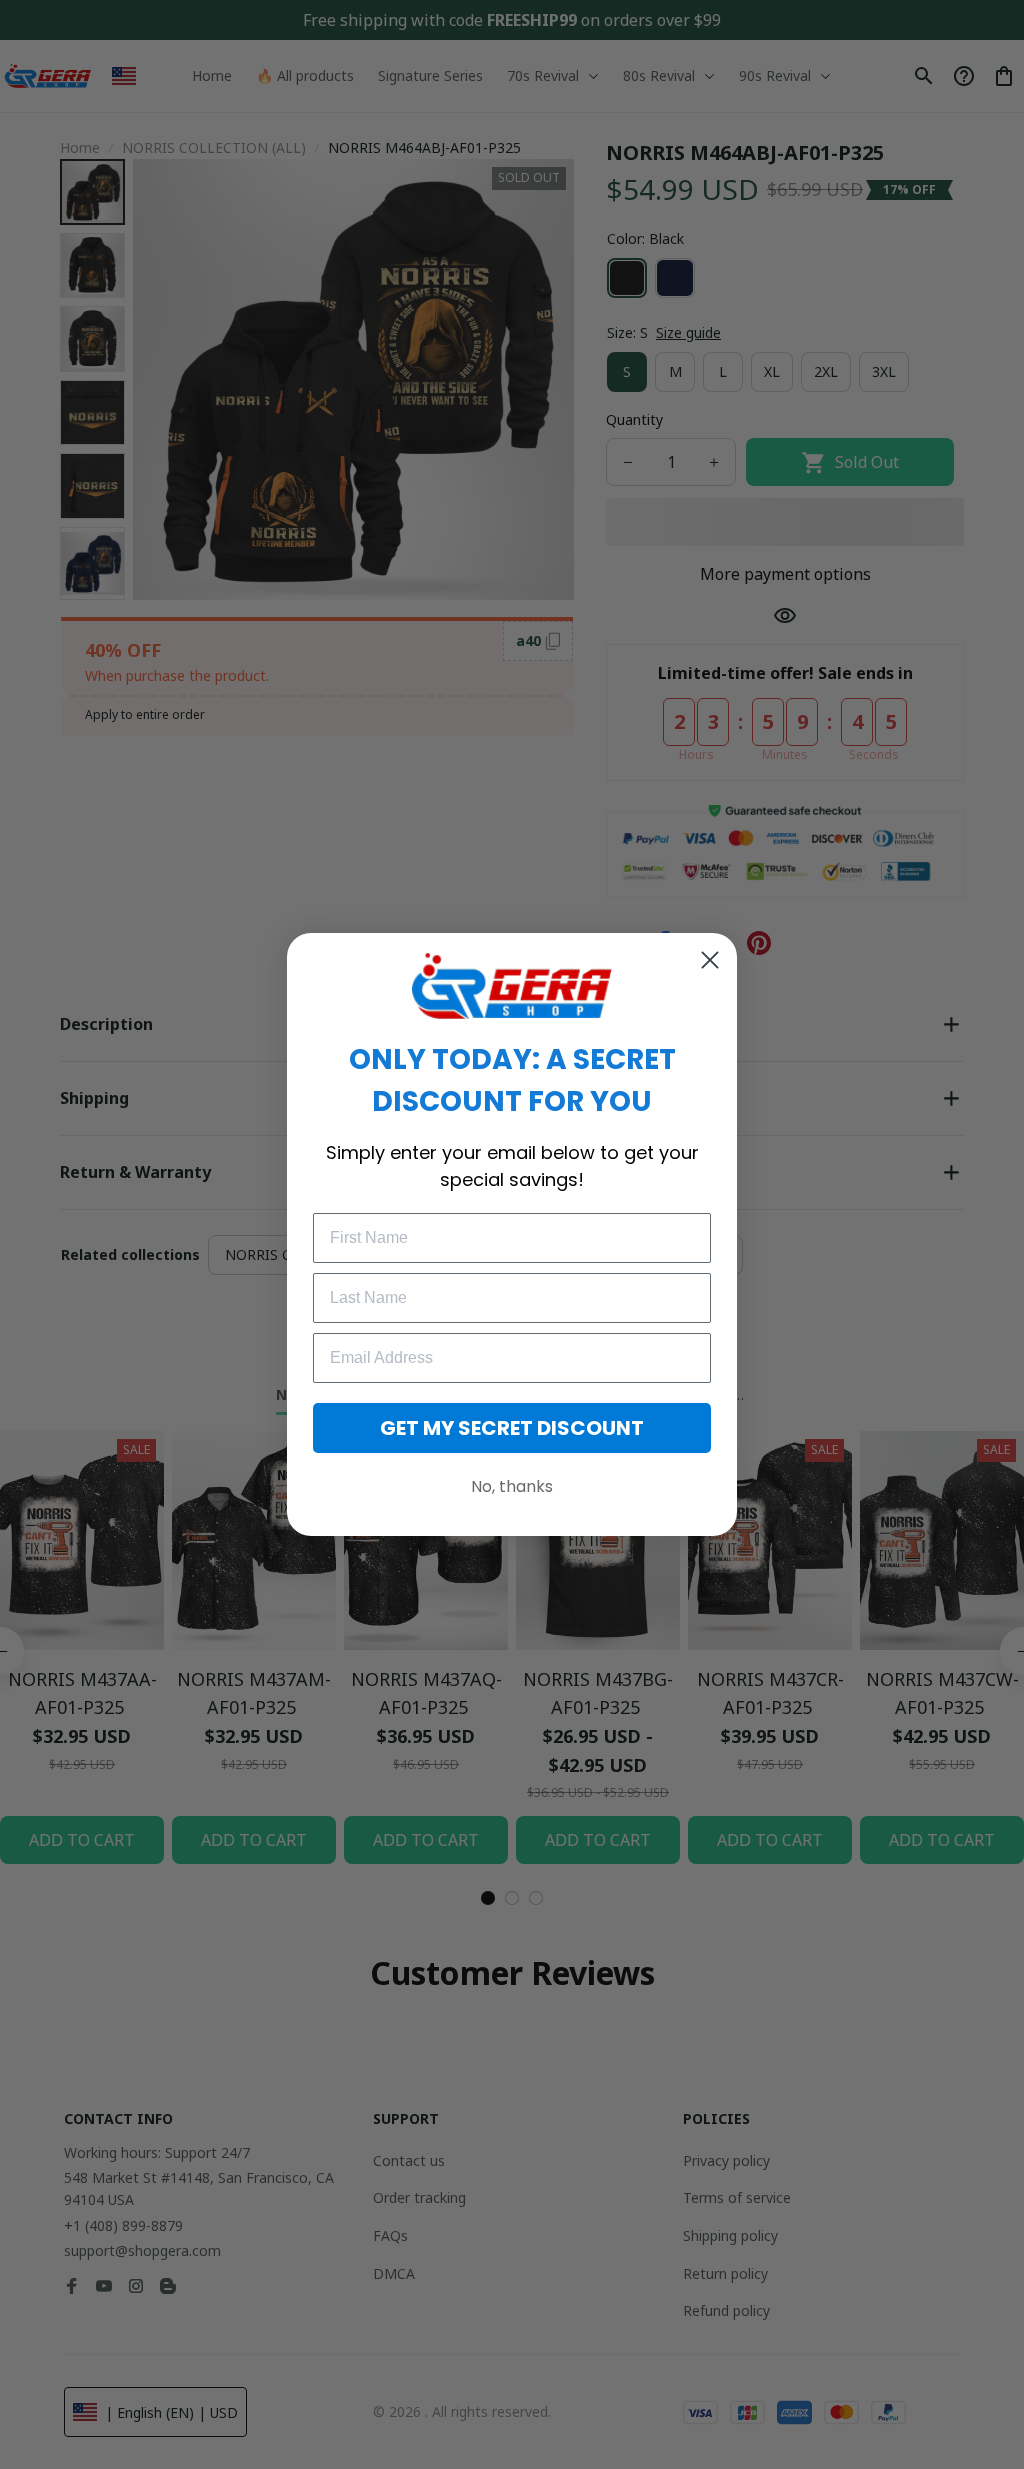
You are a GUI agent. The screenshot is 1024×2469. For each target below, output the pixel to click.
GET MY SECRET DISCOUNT (512, 1428)
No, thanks (512, 1486)
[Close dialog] (710, 960)
